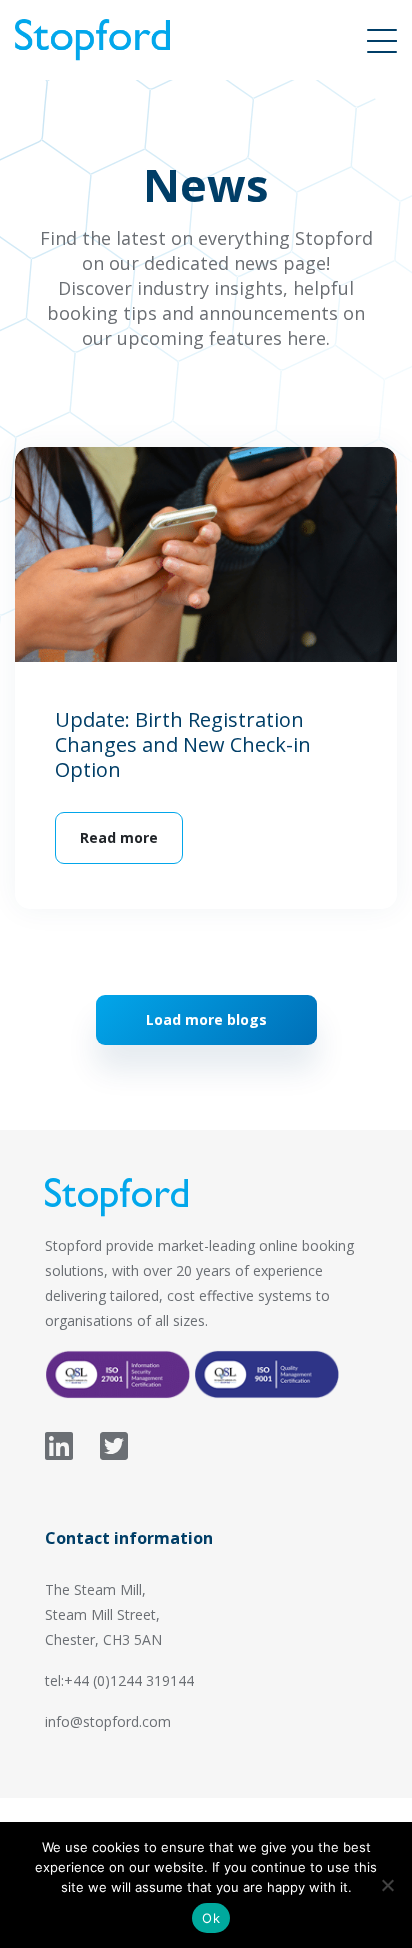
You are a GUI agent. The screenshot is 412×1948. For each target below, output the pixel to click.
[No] (387, 1885)
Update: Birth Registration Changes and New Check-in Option (183, 744)
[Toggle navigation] (382, 40)
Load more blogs (206, 1019)
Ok (211, 1918)
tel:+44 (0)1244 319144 (119, 1680)
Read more (119, 837)
